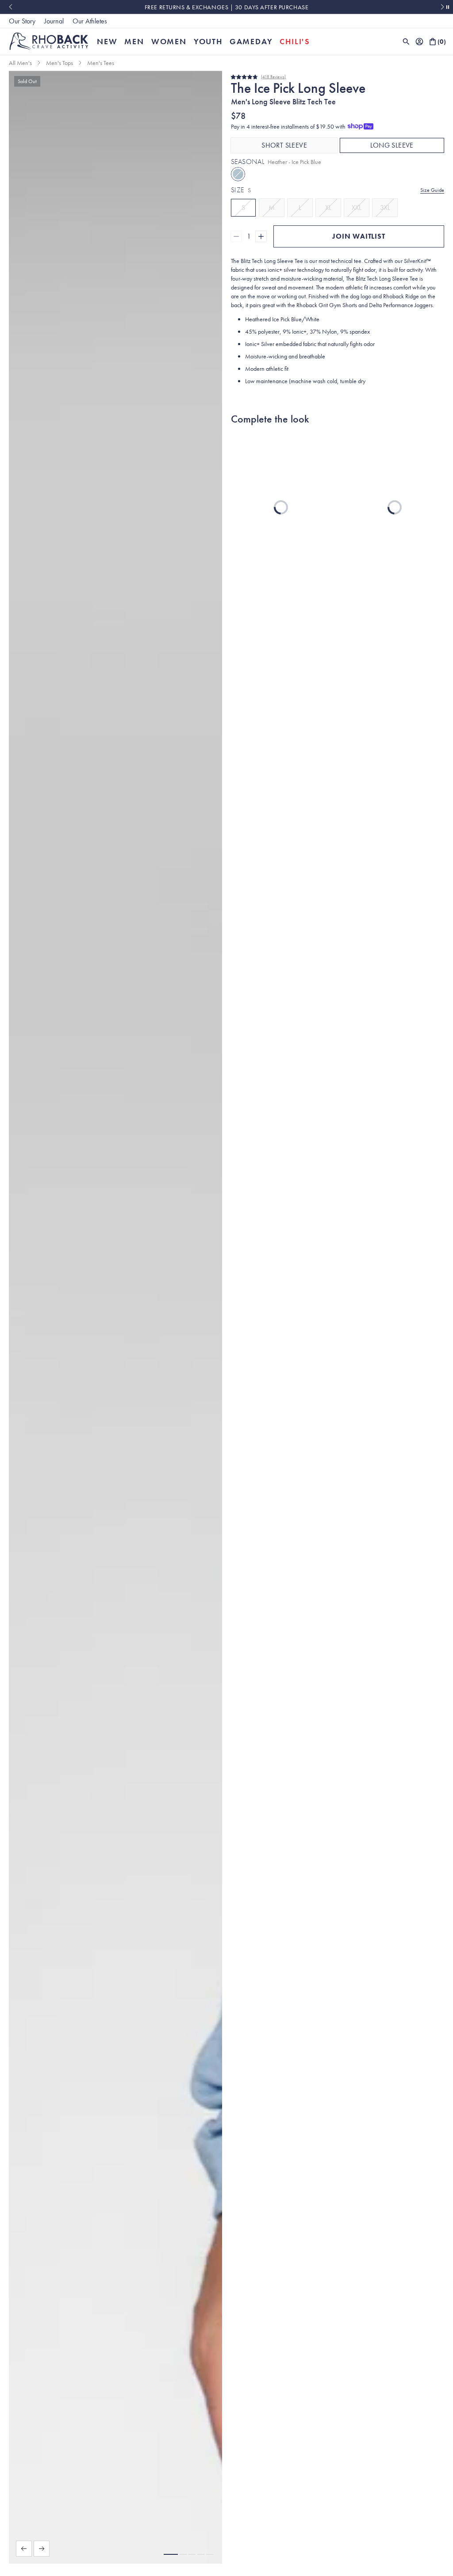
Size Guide (432, 190)
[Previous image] (24, 2549)
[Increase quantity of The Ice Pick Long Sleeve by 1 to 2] (261, 236)
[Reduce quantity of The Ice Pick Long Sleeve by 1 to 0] (236, 236)
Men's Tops (60, 63)
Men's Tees (101, 63)
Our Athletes (90, 21)
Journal (54, 21)
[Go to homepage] (49, 41)
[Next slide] (443, 7)
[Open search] (406, 42)
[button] (171, 2554)
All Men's (20, 63)
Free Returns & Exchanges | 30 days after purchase (226, 7)
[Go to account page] (419, 42)
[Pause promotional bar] (448, 7)
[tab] (284, 145)
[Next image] (42, 2549)
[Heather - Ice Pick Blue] (238, 174)
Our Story (22, 21)
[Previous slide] (10, 7)
